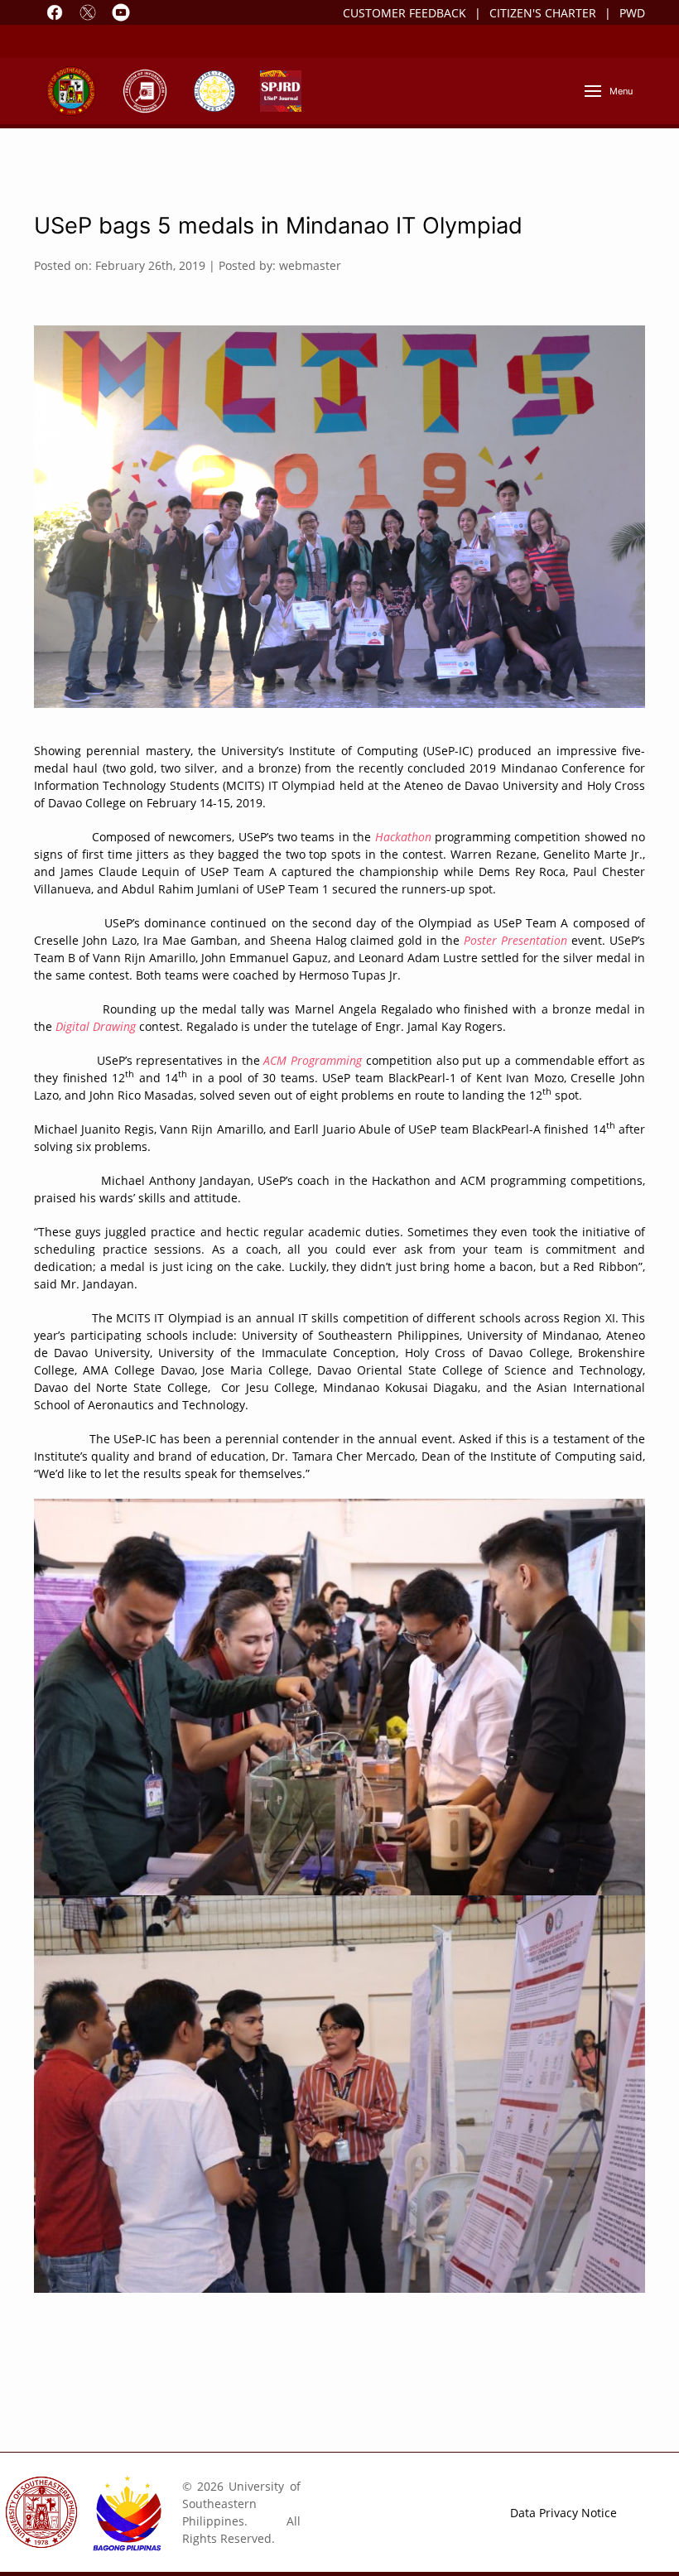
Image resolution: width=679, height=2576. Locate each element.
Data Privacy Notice (563, 2513)
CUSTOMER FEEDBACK (405, 13)
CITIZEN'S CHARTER (543, 13)
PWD (632, 13)
